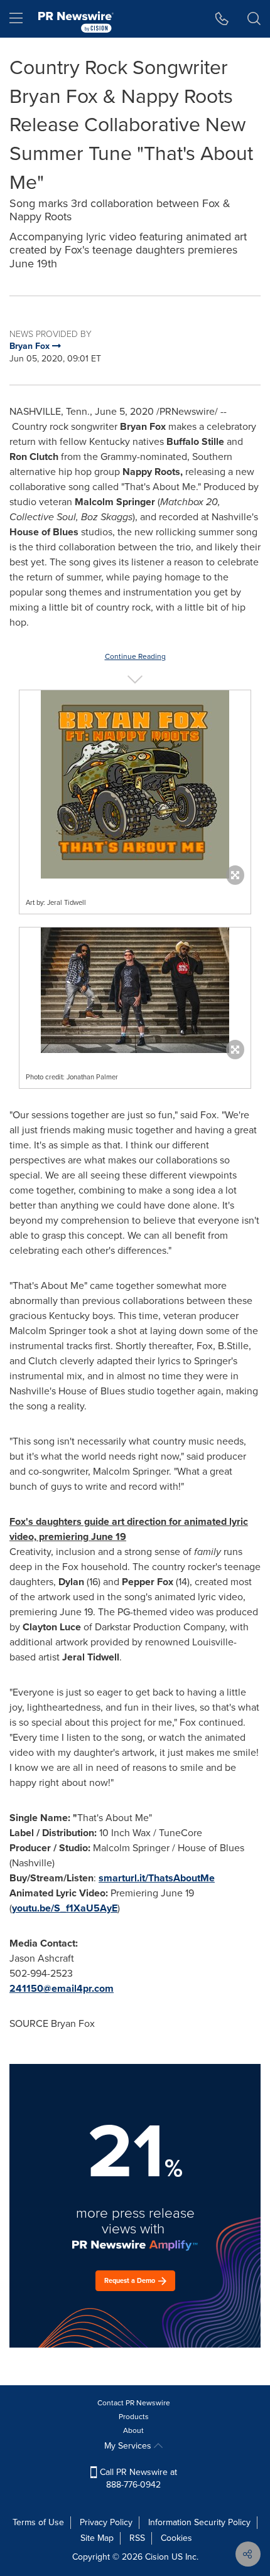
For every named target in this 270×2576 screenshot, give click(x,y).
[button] (135, 784)
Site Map (97, 2538)
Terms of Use (38, 2522)
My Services (129, 2446)
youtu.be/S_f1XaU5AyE (65, 1908)
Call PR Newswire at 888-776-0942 (137, 2478)
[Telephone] (222, 19)
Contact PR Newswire (134, 2403)
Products (134, 2417)
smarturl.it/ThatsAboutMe (157, 1878)
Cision (157, 2557)
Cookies (176, 2538)
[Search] (254, 19)
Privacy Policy (106, 2522)
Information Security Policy (199, 2522)
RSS (137, 2538)
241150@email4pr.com (62, 1988)
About (133, 2430)
